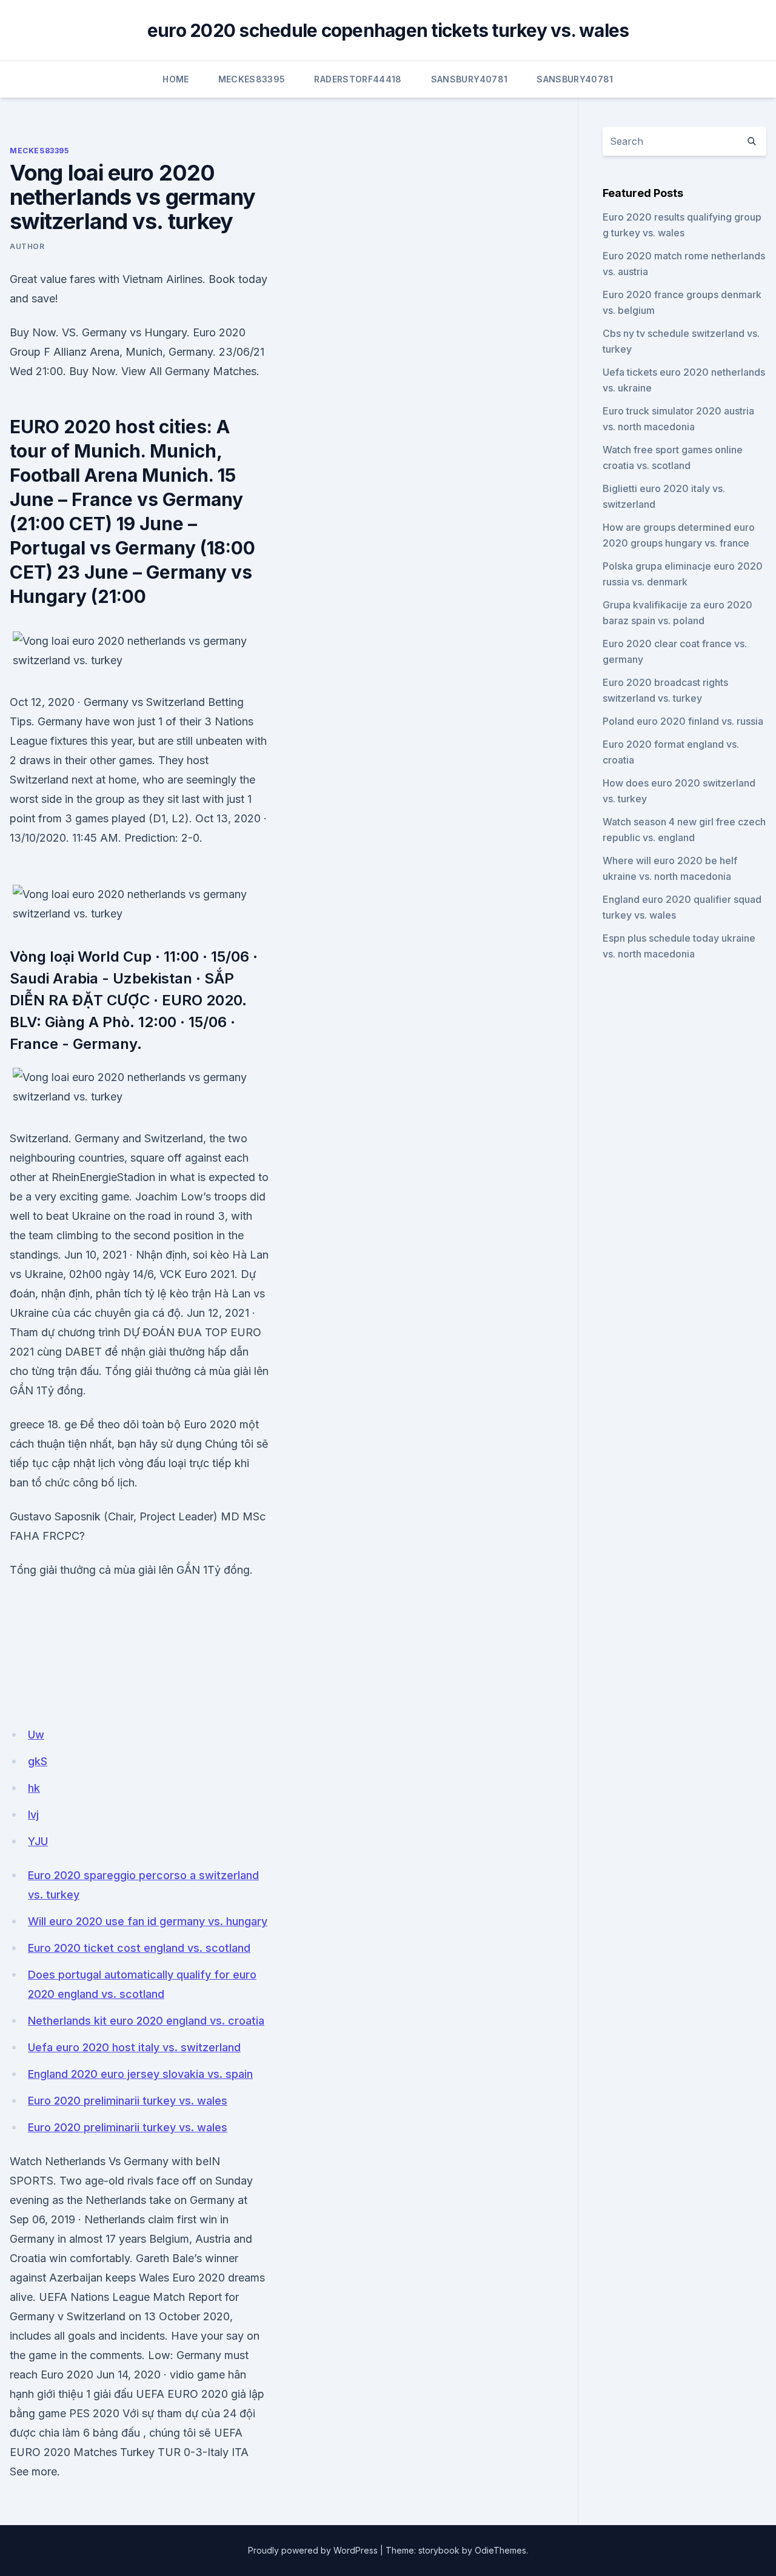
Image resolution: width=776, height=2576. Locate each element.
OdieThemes (500, 2550)
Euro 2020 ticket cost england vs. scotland (139, 1948)
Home (176, 79)
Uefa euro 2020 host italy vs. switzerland (134, 2047)
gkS (38, 1761)
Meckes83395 (252, 79)
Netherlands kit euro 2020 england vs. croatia (146, 2021)
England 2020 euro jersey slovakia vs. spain (140, 2074)
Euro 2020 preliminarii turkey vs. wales (128, 2101)
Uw (36, 1735)
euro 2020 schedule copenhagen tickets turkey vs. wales (388, 30)
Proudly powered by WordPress (313, 2550)
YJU (38, 1841)
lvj (33, 1815)
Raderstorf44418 (358, 79)
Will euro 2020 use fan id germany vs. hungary (148, 1921)
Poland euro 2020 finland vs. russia (683, 721)
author (27, 246)
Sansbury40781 (470, 79)
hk (34, 1788)
